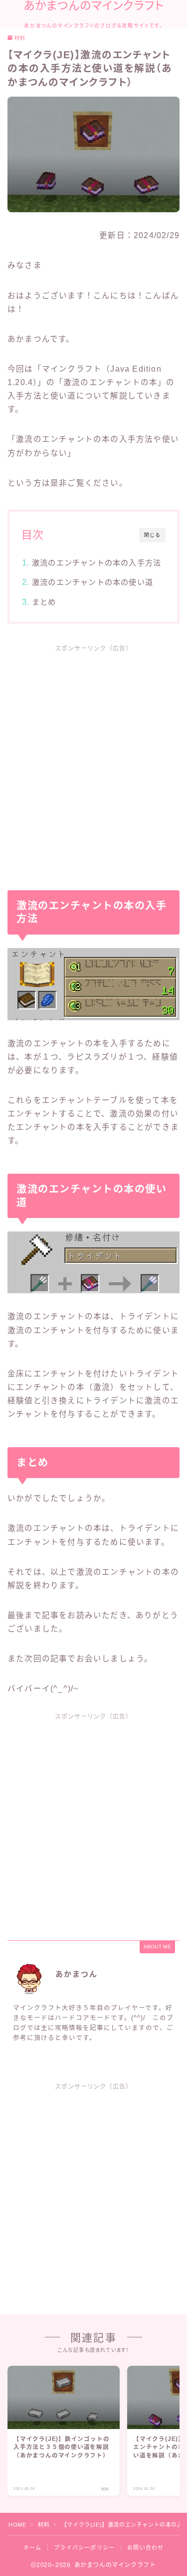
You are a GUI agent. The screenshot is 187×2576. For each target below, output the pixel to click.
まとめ (44, 602)
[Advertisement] (93, 760)
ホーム (33, 2548)
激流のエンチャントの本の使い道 (93, 582)
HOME (17, 2525)
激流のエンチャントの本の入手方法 (96, 563)
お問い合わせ (145, 2548)
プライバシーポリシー (84, 2548)
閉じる (152, 535)
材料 (20, 38)
